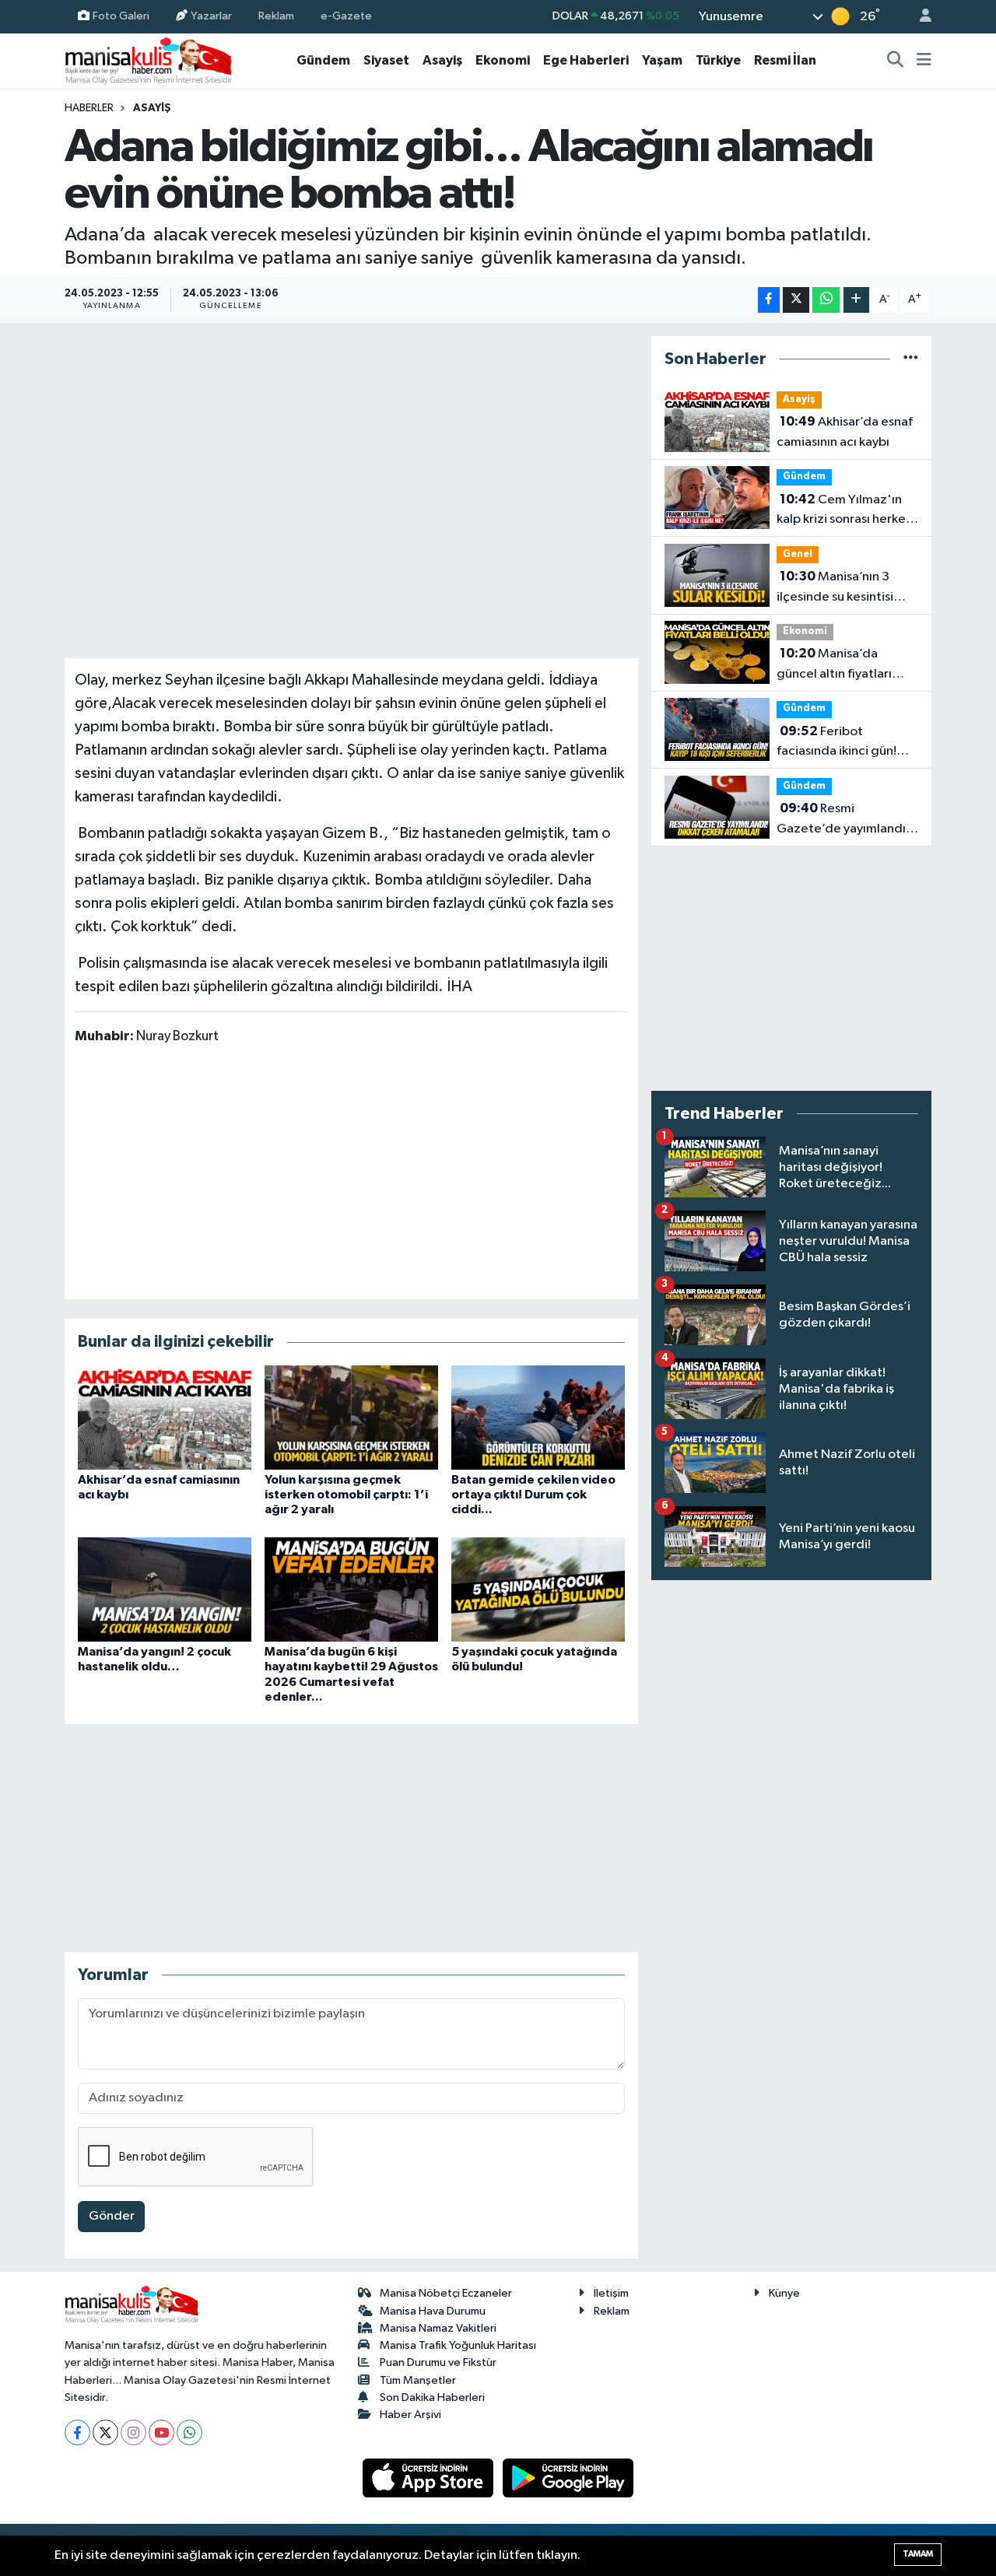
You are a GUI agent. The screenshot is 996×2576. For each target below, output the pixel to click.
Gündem (323, 60)
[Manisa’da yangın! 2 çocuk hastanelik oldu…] (165, 1589)
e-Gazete (346, 16)
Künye (784, 2293)
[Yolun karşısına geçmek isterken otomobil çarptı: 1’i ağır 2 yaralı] (351, 1417)
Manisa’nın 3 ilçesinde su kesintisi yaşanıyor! (835, 588)
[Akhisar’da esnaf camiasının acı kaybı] (165, 1417)
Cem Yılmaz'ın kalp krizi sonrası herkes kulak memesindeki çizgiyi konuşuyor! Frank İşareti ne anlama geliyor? (845, 511)
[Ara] (896, 61)
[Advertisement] (351, 1171)
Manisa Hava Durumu (433, 2311)
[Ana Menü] (924, 61)
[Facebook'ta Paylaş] (769, 300)
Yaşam (662, 60)
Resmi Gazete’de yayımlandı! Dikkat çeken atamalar (843, 820)
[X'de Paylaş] (796, 300)
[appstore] (430, 2478)
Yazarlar (211, 16)
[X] (105, 2432)
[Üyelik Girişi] (919, 17)
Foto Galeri (121, 16)
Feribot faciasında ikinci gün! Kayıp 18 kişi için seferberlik (836, 743)
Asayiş (442, 60)
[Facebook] (77, 2432)
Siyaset (386, 60)
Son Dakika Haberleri (432, 2397)
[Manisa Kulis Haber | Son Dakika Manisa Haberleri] (149, 60)
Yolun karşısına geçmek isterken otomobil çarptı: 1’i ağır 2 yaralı (346, 1495)
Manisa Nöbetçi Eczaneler (446, 2293)
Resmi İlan (785, 60)
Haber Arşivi (410, 2415)
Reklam (276, 16)
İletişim (611, 2293)
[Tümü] (911, 359)
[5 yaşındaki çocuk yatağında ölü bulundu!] (538, 1589)
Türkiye (718, 60)
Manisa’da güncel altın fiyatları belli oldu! (834, 665)
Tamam (918, 2554)
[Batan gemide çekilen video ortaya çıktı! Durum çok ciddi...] (538, 1417)
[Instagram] (133, 2432)
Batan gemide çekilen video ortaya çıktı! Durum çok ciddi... (533, 1495)
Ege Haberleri (586, 60)
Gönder (112, 2216)
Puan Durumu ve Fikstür (438, 2362)
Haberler (89, 108)
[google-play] (568, 2478)
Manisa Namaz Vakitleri (438, 2328)
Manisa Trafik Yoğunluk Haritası (458, 2345)
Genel (798, 554)
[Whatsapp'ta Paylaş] (826, 300)
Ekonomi (503, 60)
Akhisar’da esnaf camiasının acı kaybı (845, 432)
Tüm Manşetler (418, 2380)
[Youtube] (161, 2432)
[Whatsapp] (189, 2432)
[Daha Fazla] (856, 300)
